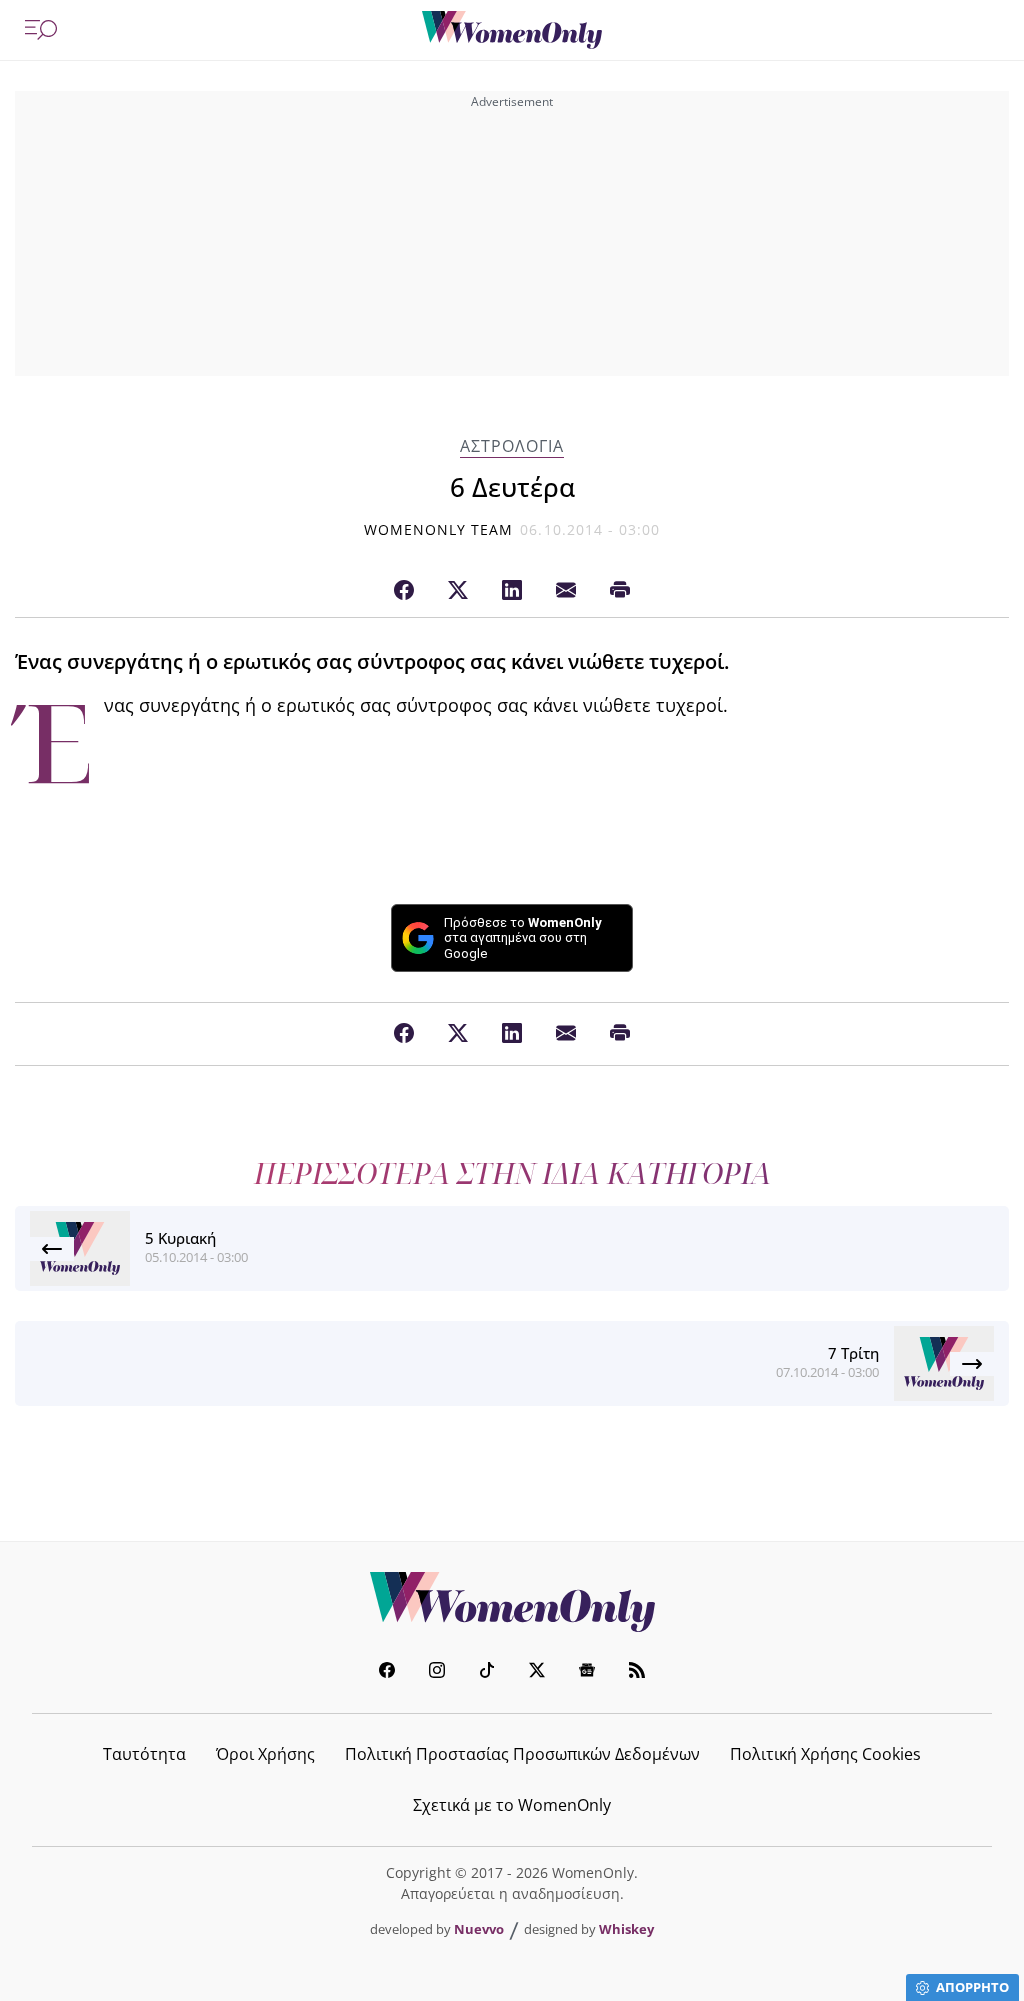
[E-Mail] (566, 591)
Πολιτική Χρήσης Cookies (825, 1754)
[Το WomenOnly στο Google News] (587, 1672)
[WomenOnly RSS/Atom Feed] (637, 1672)
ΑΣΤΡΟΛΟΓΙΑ (512, 446)
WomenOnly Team (439, 529)
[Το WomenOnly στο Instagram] (437, 1672)
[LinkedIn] (512, 591)
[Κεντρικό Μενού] (41, 30)
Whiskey (626, 1929)
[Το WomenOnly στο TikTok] (487, 1672)
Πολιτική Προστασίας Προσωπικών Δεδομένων (522, 1754)
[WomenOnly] (512, 30)
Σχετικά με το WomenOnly (512, 1805)
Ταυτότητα (144, 1754)
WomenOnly (512, 1602)
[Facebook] (404, 591)
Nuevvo (479, 1929)
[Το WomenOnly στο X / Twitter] (537, 1672)
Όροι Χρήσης (265, 1754)
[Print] (620, 591)
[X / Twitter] (458, 591)
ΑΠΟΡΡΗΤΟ (972, 1987)
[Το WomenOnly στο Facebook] (387, 1672)
